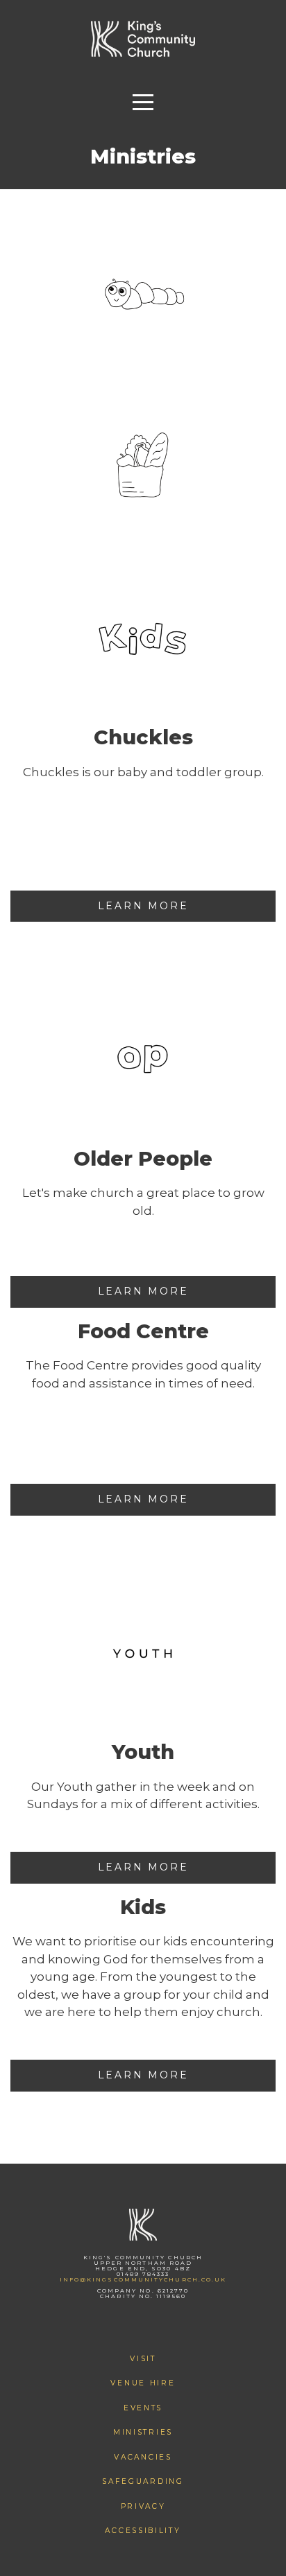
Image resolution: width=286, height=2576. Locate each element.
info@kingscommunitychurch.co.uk (143, 2279)
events (143, 2408)
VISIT (143, 2359)
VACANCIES (143, 2457)
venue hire (143, 2383)
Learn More (143, 906)
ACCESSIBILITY (143, 2531)
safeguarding (143, 2481)
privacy (143, 2506)
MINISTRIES (143, 2432)
